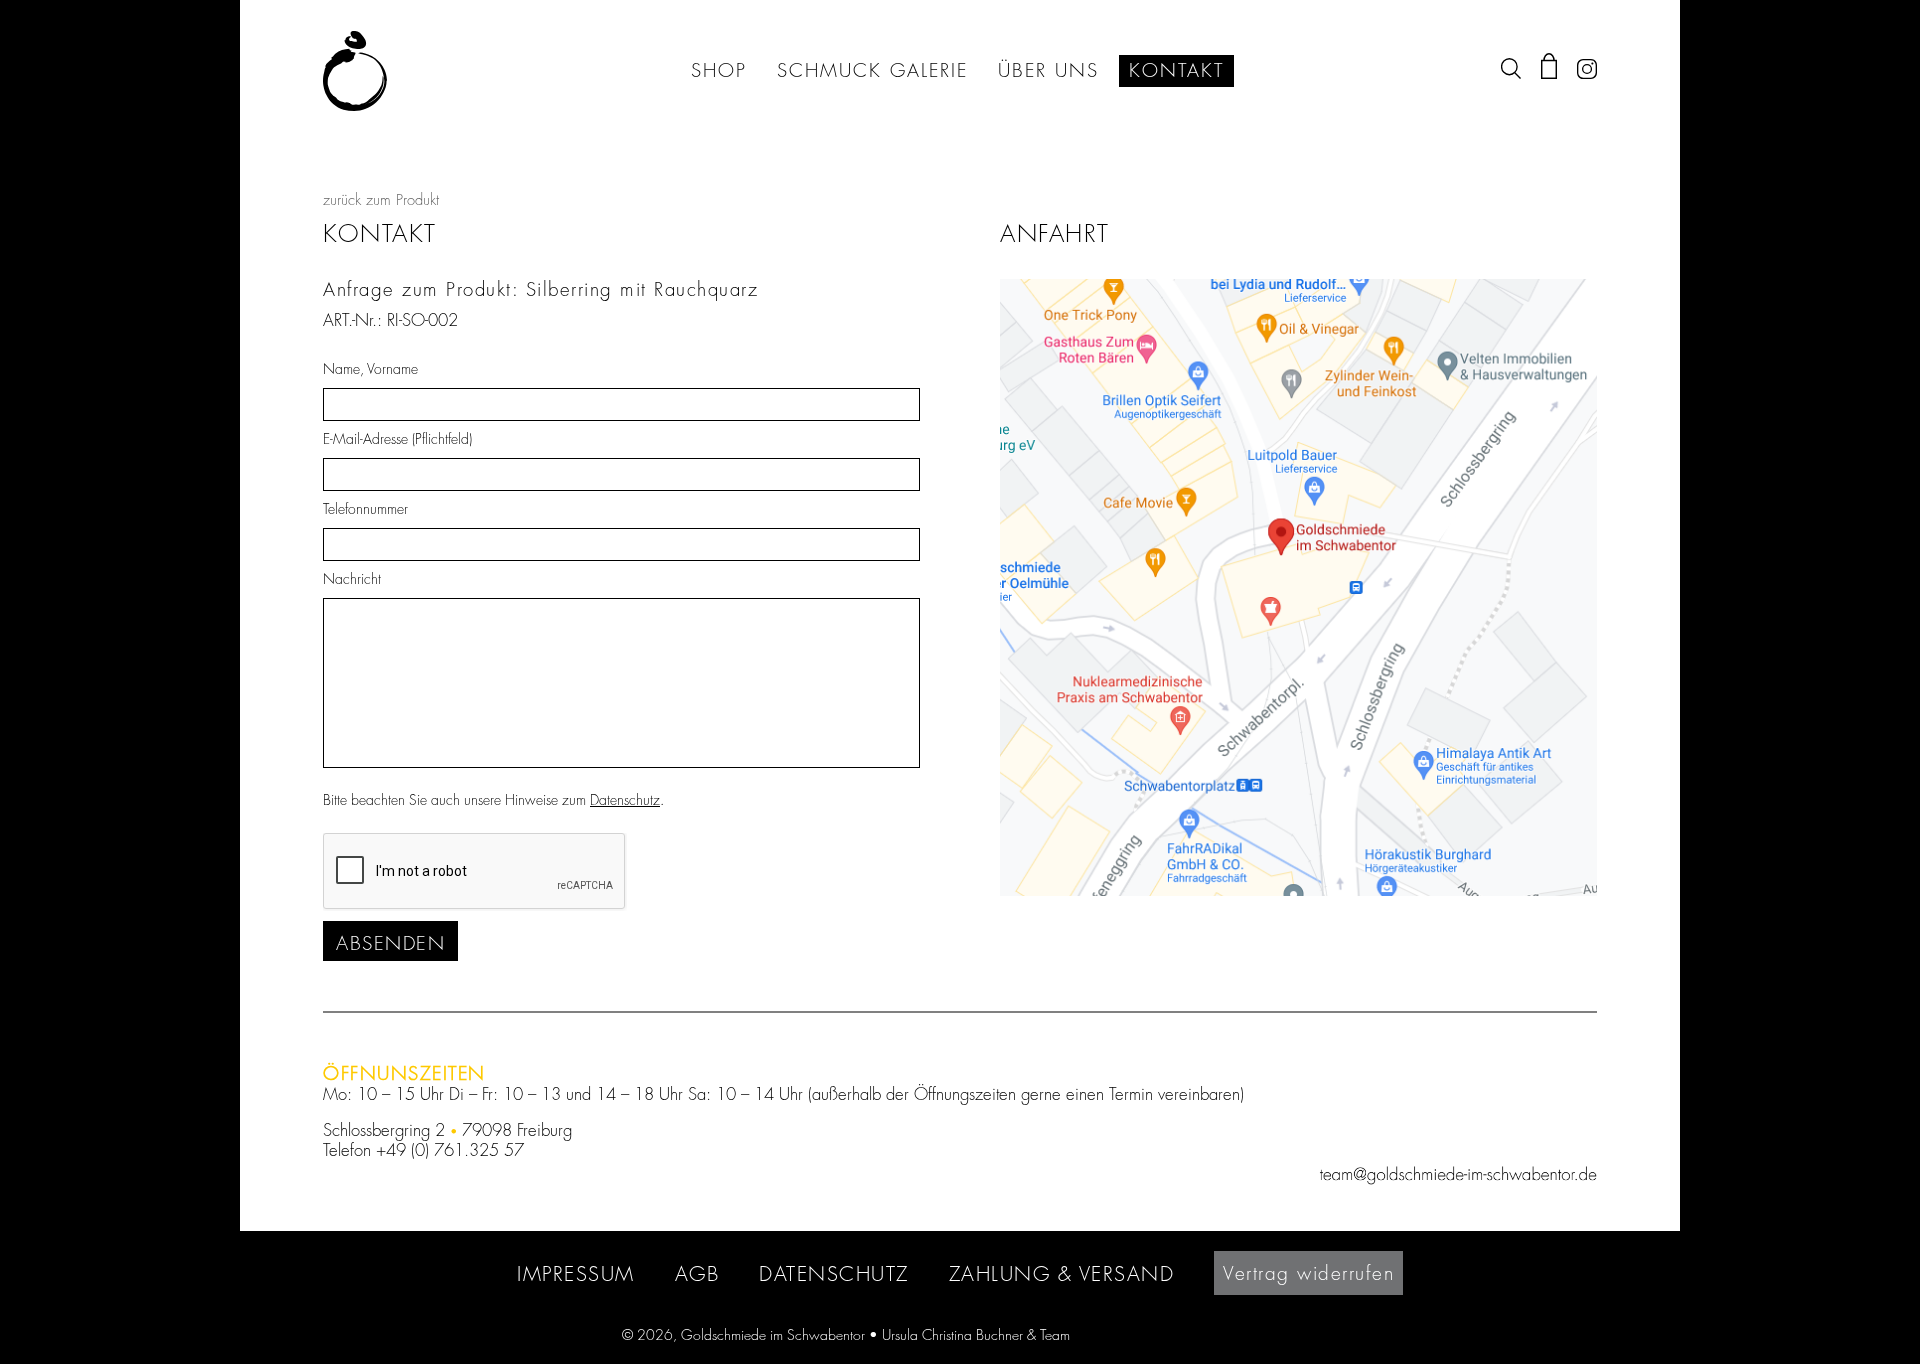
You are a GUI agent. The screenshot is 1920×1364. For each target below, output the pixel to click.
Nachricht (352, 579)
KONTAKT (1176, 71)
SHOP (719, 71)
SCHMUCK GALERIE (872, 71)
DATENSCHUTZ (834, 1273)
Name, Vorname (370, 369)
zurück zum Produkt (381, 200)
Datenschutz (625, 800)
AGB (697, 1273)
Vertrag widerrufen (1308, 1273)
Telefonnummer (365, 509)
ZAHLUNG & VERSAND (1062, 1273)
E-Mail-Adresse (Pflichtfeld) (397, 439)
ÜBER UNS (1048, 71)
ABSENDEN (390, 943)
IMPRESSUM (576, 1273)
